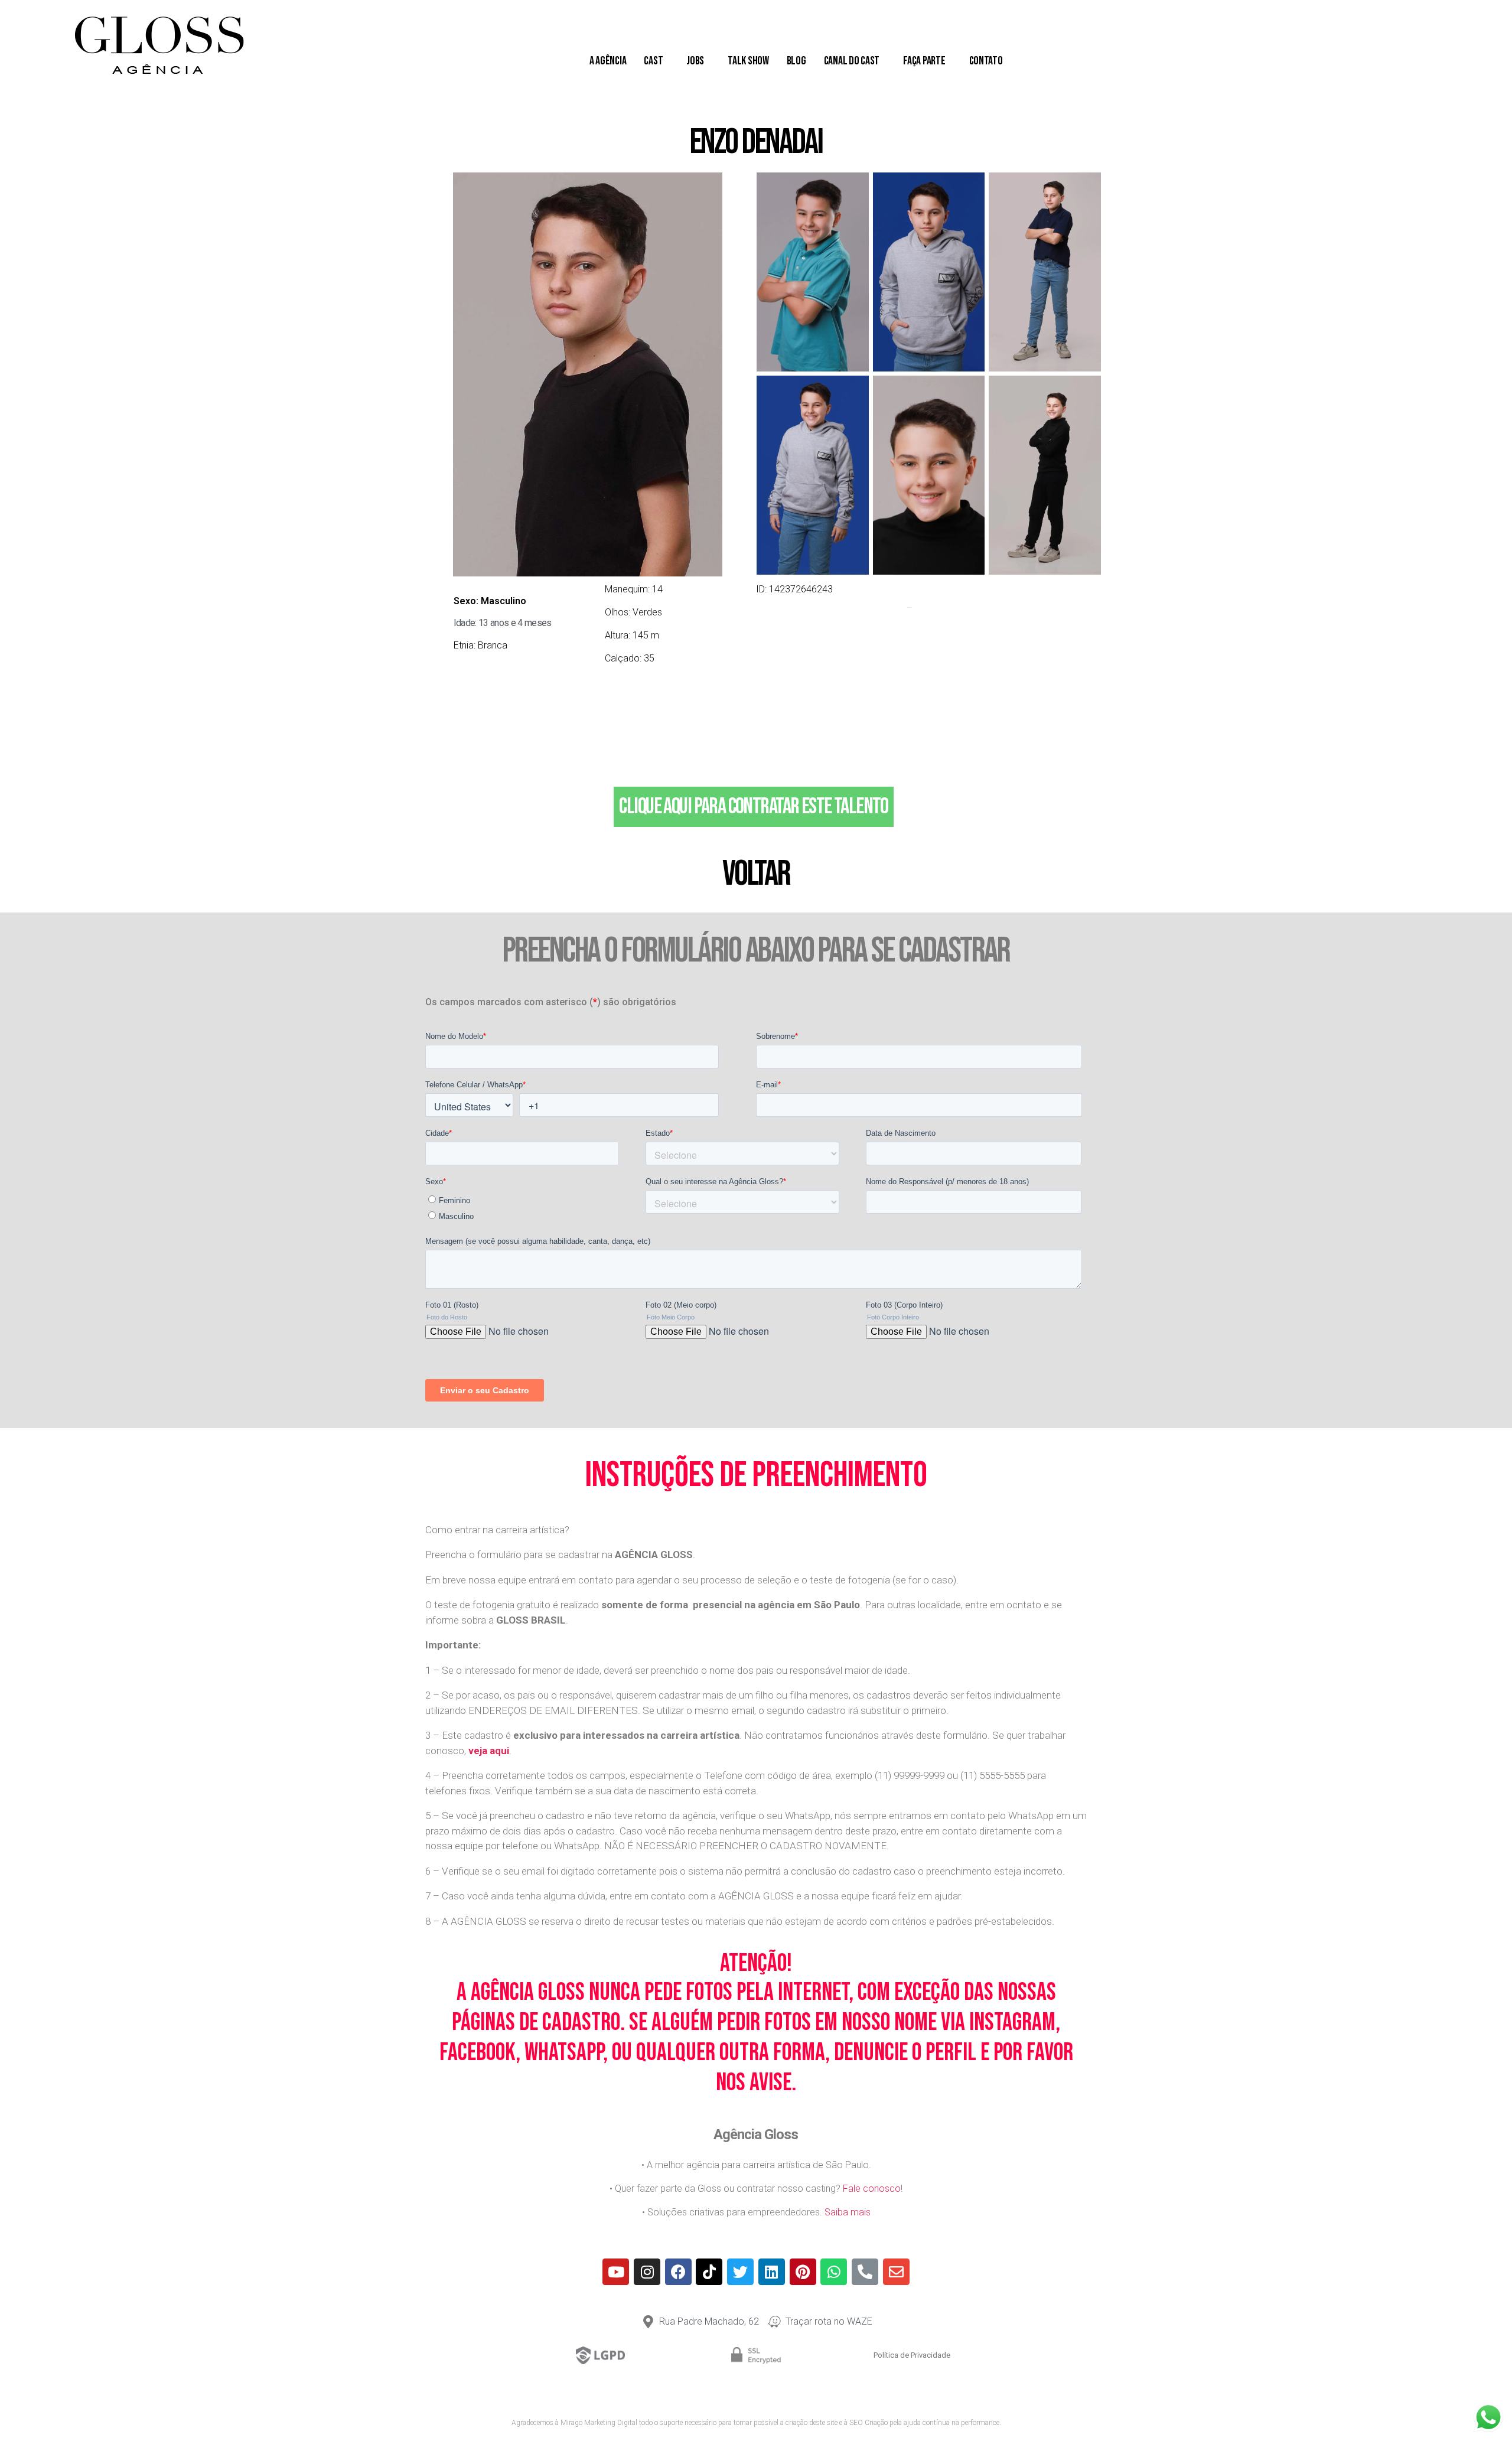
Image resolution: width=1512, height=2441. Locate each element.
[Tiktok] (709, 2272)
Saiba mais (848, 2212)
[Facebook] (678, 2272)
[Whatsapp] (834, 2272)
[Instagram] (647, 2272)
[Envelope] (896, 2272)
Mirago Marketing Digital (599, 2423)
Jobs (695, 61)
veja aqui (489, 1751)
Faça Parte (924, 61)
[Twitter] (740, 2272)
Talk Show (748, 61)
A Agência (608, 61)
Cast (653, 61)
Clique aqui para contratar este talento (753, 806)
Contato (986, 61)
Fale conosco (872, 2189)
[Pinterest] (803, 2272)
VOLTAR (756, 874)
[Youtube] (616, 2272)
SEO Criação (869, 2423)
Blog (796, 61)
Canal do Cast (852, 61)
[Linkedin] (772, 2272)
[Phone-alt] (865, 2272)
